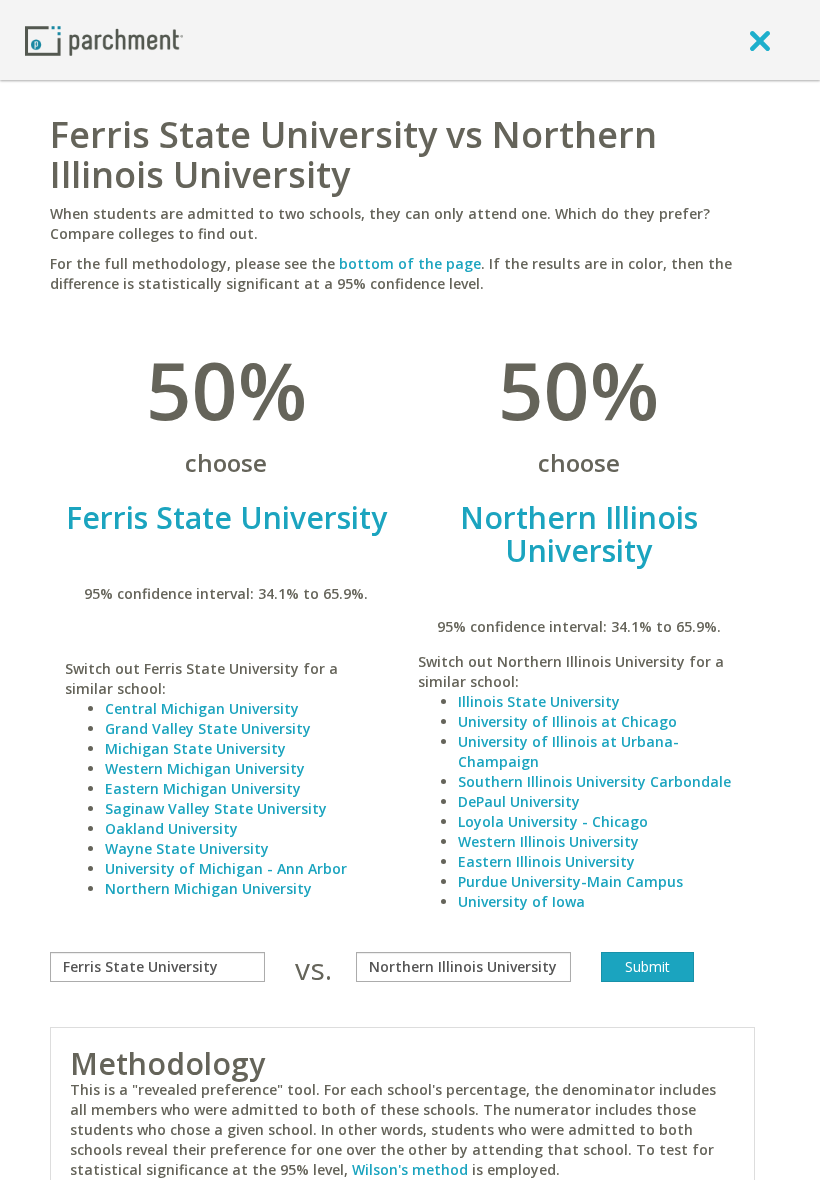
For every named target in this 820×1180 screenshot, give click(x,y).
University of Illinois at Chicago (567, 721)
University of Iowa (521, 901)
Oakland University (171, 828)
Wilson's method (410, 1169)
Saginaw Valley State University (216, 808)
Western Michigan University (205, 768)
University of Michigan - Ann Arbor (226, 868)
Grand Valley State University (208, 728)
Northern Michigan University (208, 888)
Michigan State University (195, 748)
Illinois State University (539, 701)
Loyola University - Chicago (553, 821)
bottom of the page (410, 263)
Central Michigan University (202, 708)
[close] (760, 40)
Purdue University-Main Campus (570, 881)
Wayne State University (187, 848)
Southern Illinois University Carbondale (594, 781)
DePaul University (519, 801)
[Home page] (104, 39)
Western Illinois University (548, 841)
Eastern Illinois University (546, 861)
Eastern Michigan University (203, 788)
